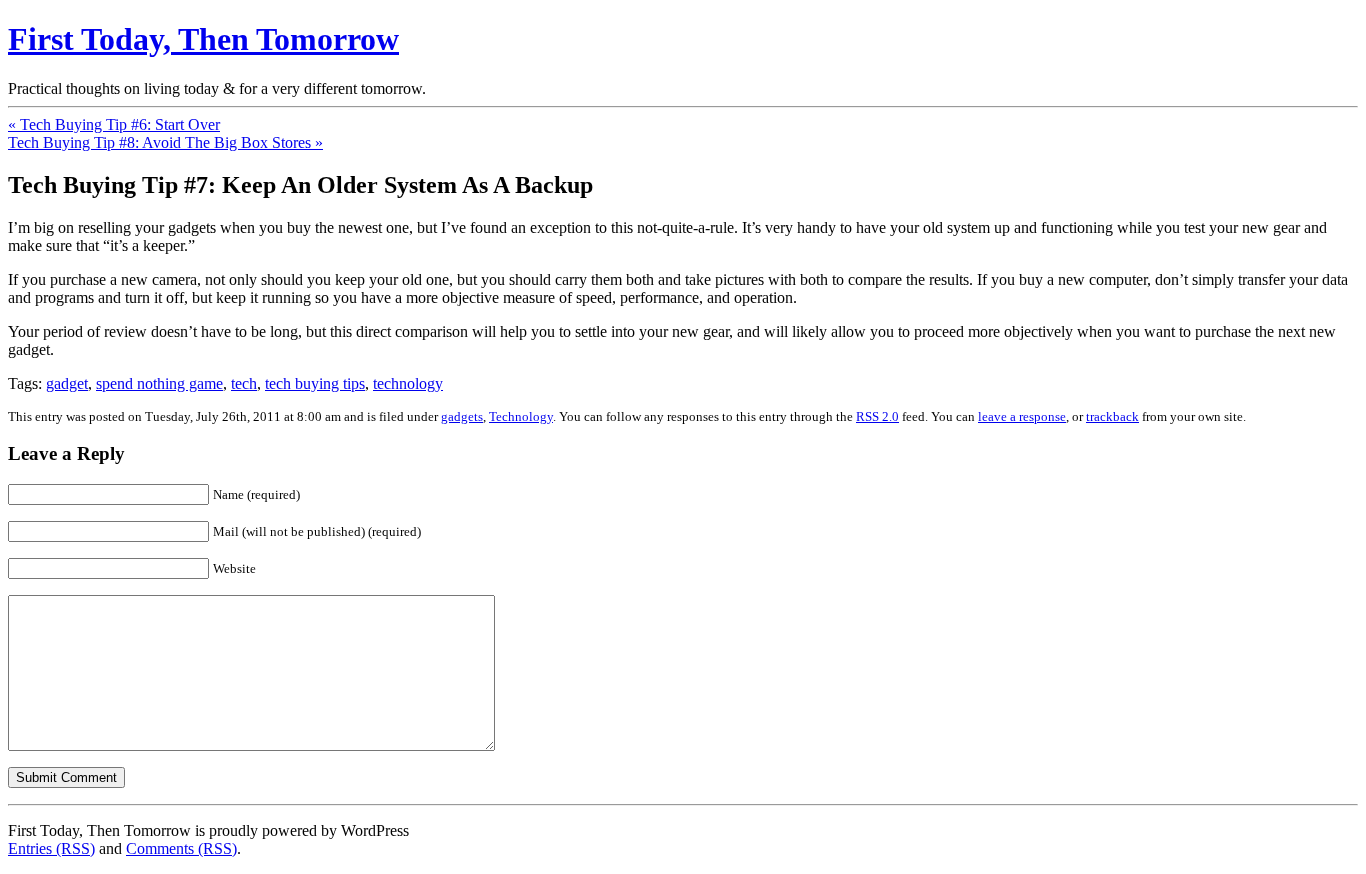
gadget (67, 383)
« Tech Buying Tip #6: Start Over (114, 124)
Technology (521, 416)
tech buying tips (315, 383)
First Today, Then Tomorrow (203, 39)
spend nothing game (159, 383)
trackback (1112, 416)
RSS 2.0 (877, 416)
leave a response (1022, 416)
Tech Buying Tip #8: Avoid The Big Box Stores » (165, 142)
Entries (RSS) (51, 848)
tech (244, 383)
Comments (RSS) (181, 848)
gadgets (462, 416)
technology (408, 383)
